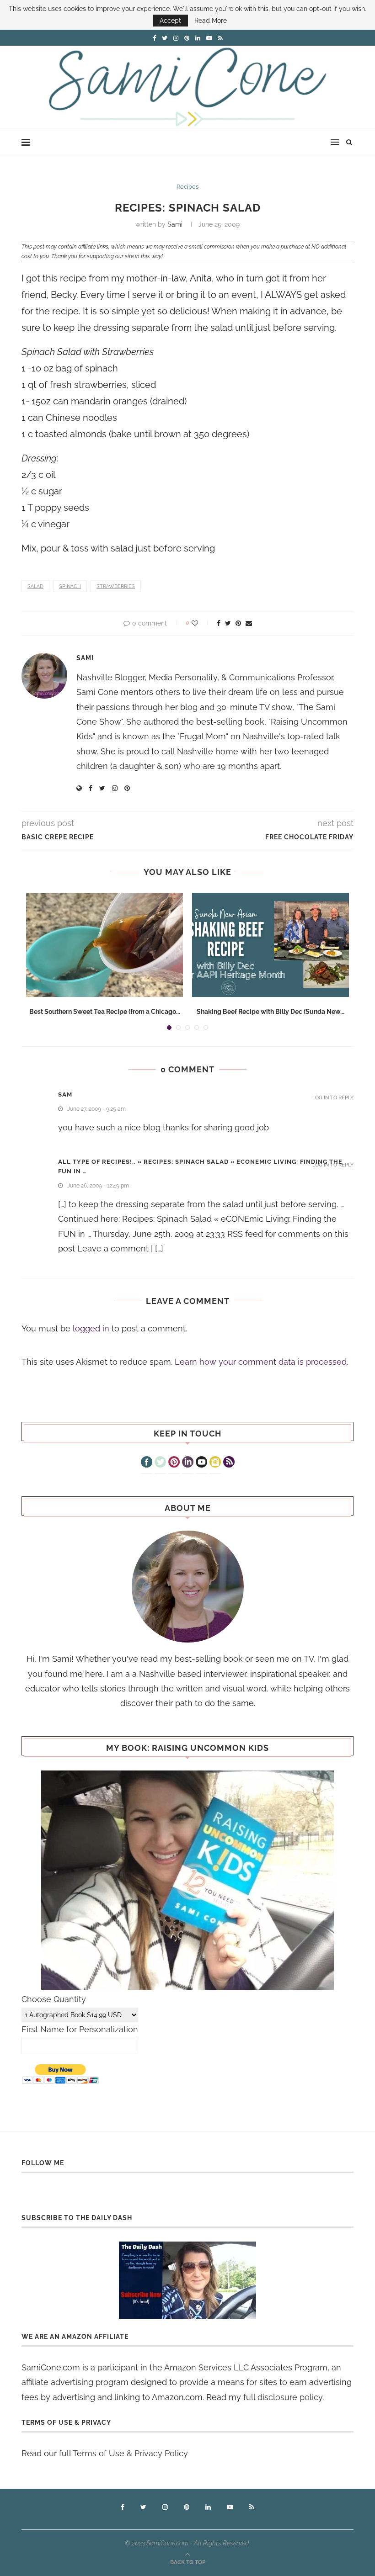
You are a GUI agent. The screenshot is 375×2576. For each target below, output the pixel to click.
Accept (170, 21)
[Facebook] (147, 1463)
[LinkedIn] (188, 1463)
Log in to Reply (333, 1098)
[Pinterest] (174, 1463)
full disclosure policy (283, 2397)
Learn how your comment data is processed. (261, 1362)
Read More (211, 21)
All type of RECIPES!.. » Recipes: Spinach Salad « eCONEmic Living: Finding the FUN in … (200, 1166)
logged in (91, 1328)
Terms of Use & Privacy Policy (130, 2453)
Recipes (187, 187)
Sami (175, 224)
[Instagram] (215, 1463)
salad (35, 586)
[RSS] (229, 1463)
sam (65, 1095)
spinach (70, 586)
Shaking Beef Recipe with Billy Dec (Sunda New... (271, 1012)
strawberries (116, 586)
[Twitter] (160, 1463)
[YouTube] (201, 1463)
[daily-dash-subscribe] (187, 2280)
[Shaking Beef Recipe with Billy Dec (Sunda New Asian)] (271, 945)
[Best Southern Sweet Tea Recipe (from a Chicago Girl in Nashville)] (104, 945)
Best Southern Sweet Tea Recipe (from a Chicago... (105, 1012)
